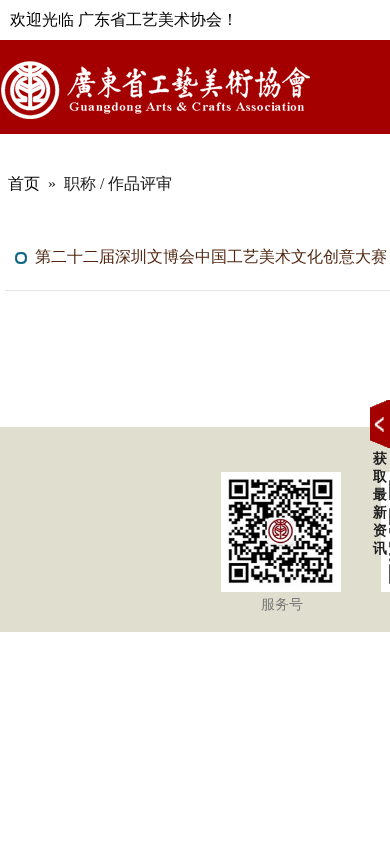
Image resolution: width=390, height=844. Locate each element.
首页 (24, 183)
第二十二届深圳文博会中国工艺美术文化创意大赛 (211, 256)
